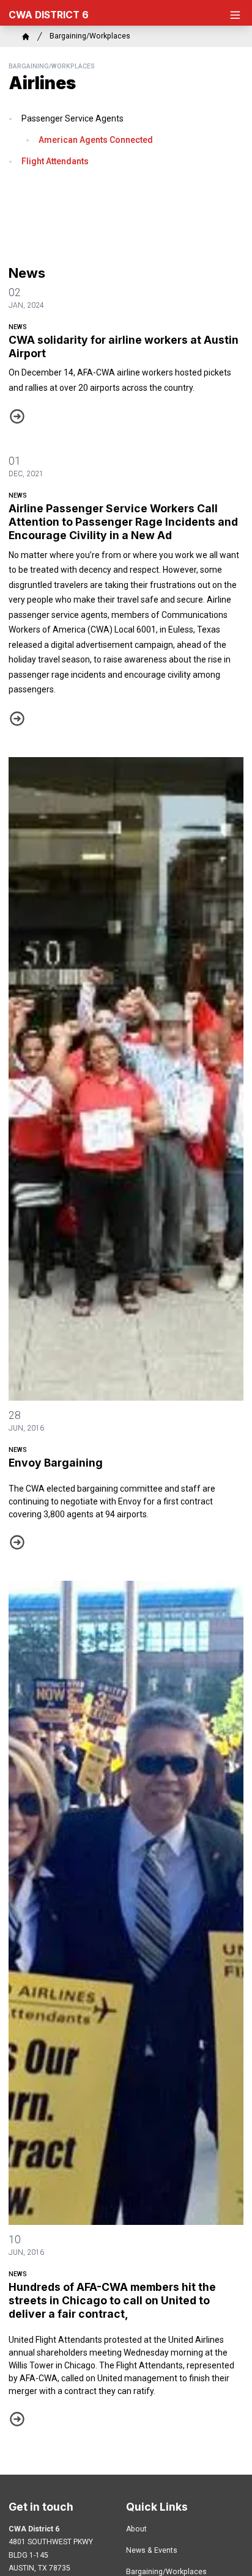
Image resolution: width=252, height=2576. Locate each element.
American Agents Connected (96, 140)
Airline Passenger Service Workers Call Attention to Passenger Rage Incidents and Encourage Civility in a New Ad (123, 522)
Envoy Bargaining (56, 1463)
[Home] (26, 37)
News (18, 327)
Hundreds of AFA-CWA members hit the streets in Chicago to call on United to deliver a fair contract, (112, 2300)
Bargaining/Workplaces (90, 36)
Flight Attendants (55, 161)
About (136, 2529)
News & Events (152, 2550)
